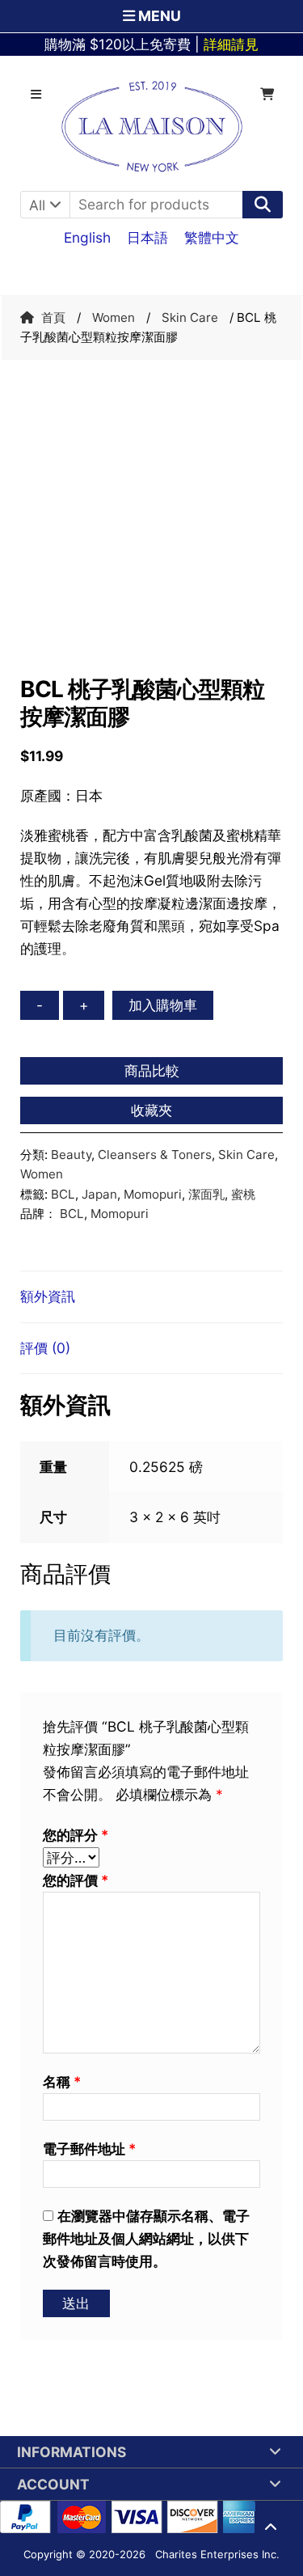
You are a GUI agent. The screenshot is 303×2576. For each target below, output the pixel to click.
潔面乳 (206, 1194)
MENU (158, 16)
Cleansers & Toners (155, 1155)
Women (114, 317)
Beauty (71, 1155)
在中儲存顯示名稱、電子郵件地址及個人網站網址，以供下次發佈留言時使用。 (146, 2238)
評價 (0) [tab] (45, 1348)
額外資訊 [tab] (48, 1296)
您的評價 (76, 1880)
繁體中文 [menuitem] (212, 237)
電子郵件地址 (89, 2149)
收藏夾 (151, 1110)
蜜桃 (243, 1194)
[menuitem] (87, 237)
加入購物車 (163, 1005)
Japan (99, 1194)
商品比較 (152, 1070)
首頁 (53, 317)
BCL (63, 1194)
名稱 (62, 2081)
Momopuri (153, 1194)
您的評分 (76, 1835)
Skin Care (190, 317)
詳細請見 (231, 44)
